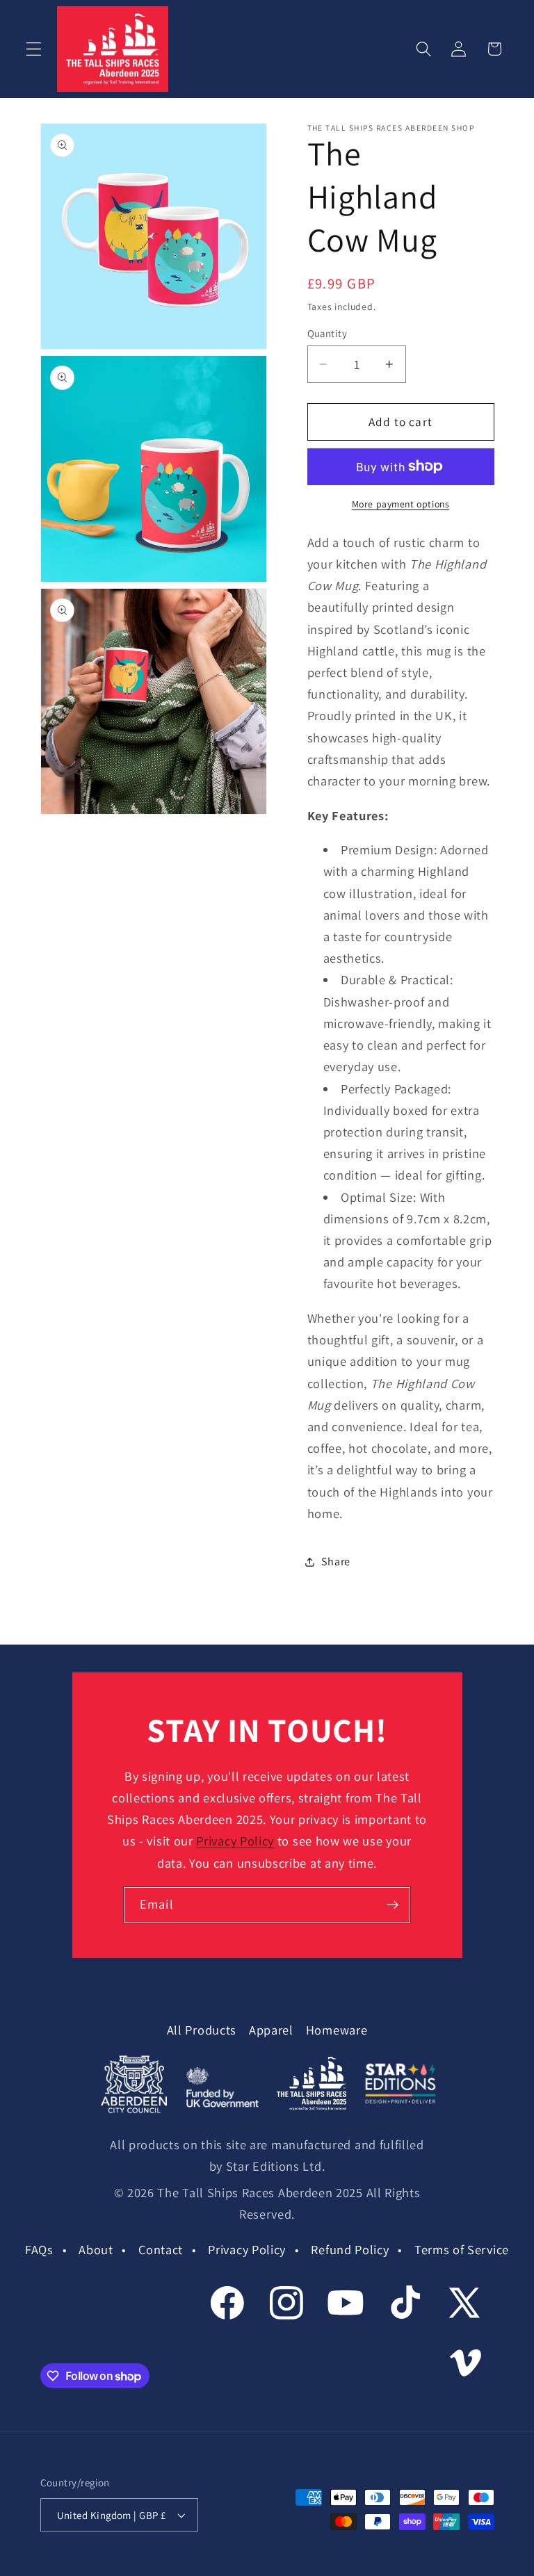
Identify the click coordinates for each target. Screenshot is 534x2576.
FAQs (39, 2249)
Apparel (271, 2030)
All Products (202, 2030)
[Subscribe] (393, 1905)
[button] (34, 49)
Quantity (327, 333)
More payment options (401, 504)
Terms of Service (462, 2249)
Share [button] (336, 1562)
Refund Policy (350, 2249)
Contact (161, 2249)
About (96, 2249)
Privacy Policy (235, 1841)
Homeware (337, 2030)
